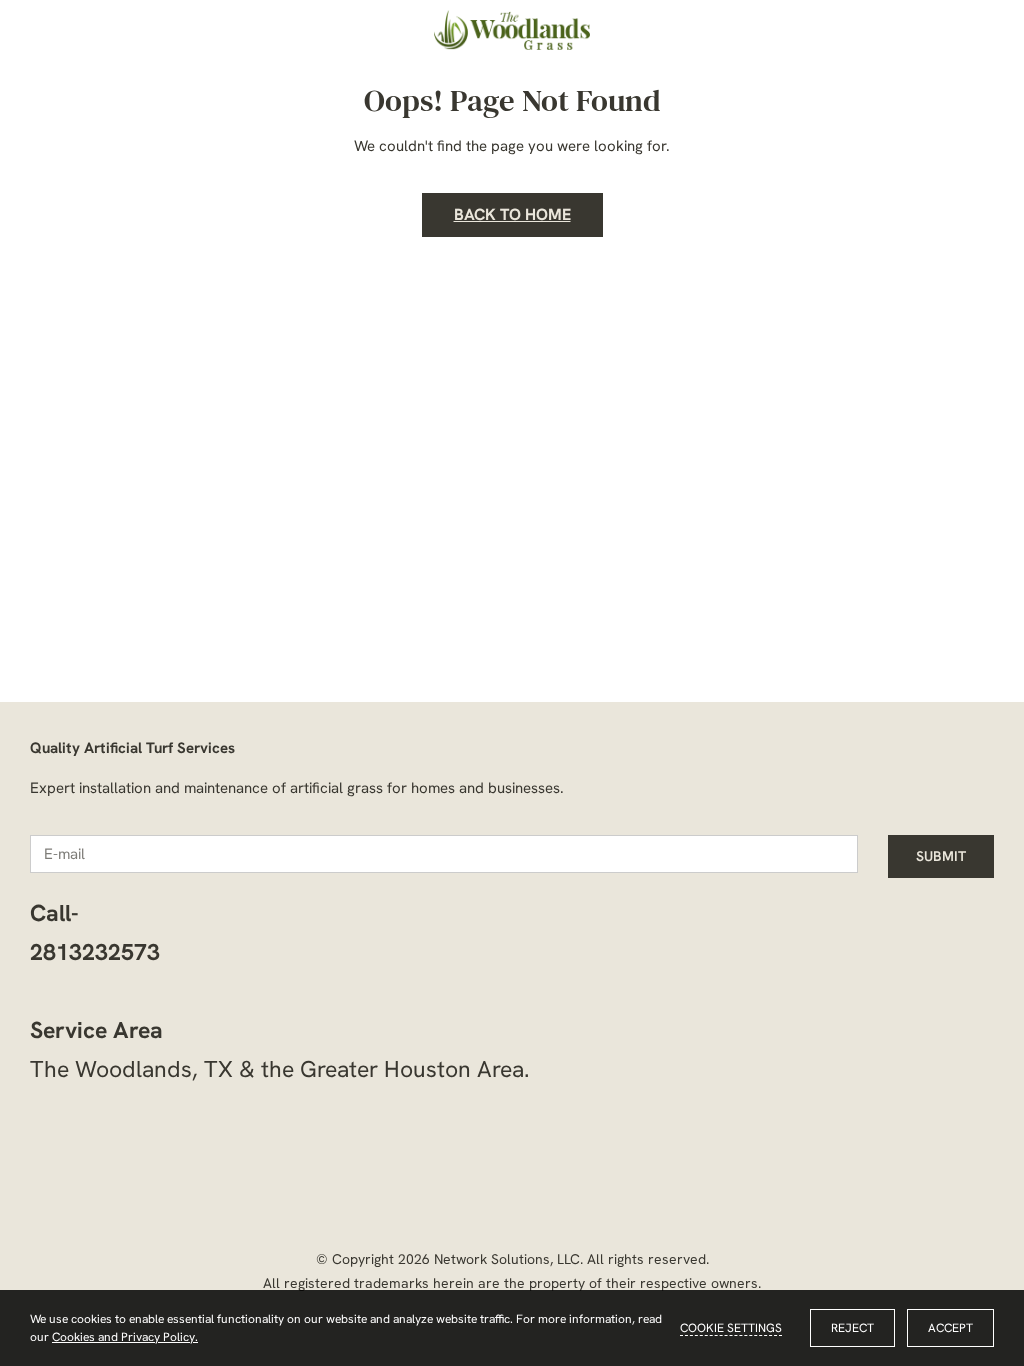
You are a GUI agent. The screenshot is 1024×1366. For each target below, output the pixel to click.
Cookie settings (731, 1328)
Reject (852, 1328)
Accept (950, 1328)
